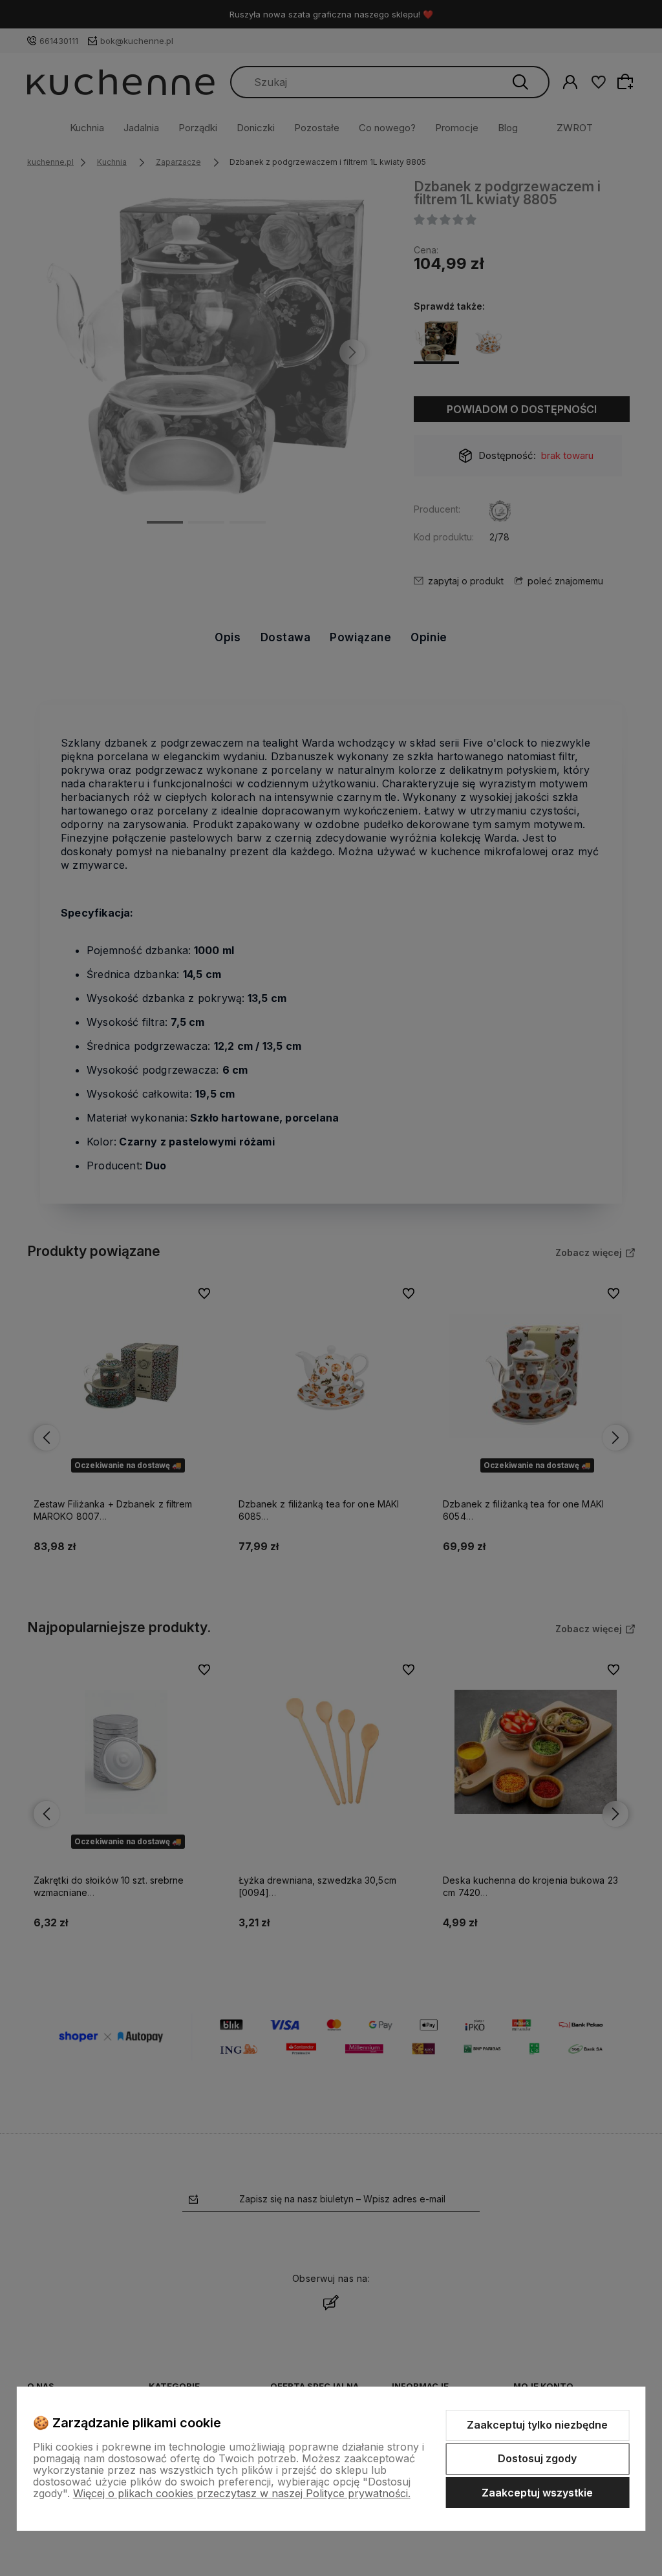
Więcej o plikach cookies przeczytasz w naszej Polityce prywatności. (242, 2493)
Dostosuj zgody (537, 2458)
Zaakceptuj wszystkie (537, 2493)
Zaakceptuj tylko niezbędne (537, 2425)
